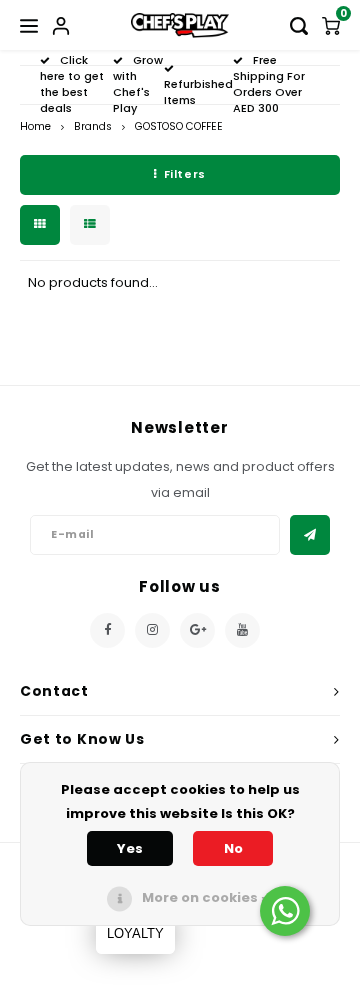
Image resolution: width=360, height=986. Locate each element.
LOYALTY (135, 933)
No (233, 848)
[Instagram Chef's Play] (152, 630)
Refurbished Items (198, 92)
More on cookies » (205, 897)
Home (35, 126)
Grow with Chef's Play (138, 83)
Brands (93, 126)
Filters (185, 174)
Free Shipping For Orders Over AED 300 (269, 83)
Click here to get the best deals (72, 83)
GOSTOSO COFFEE (179, 126)
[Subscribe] (310, 535)
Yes (130, 848)
